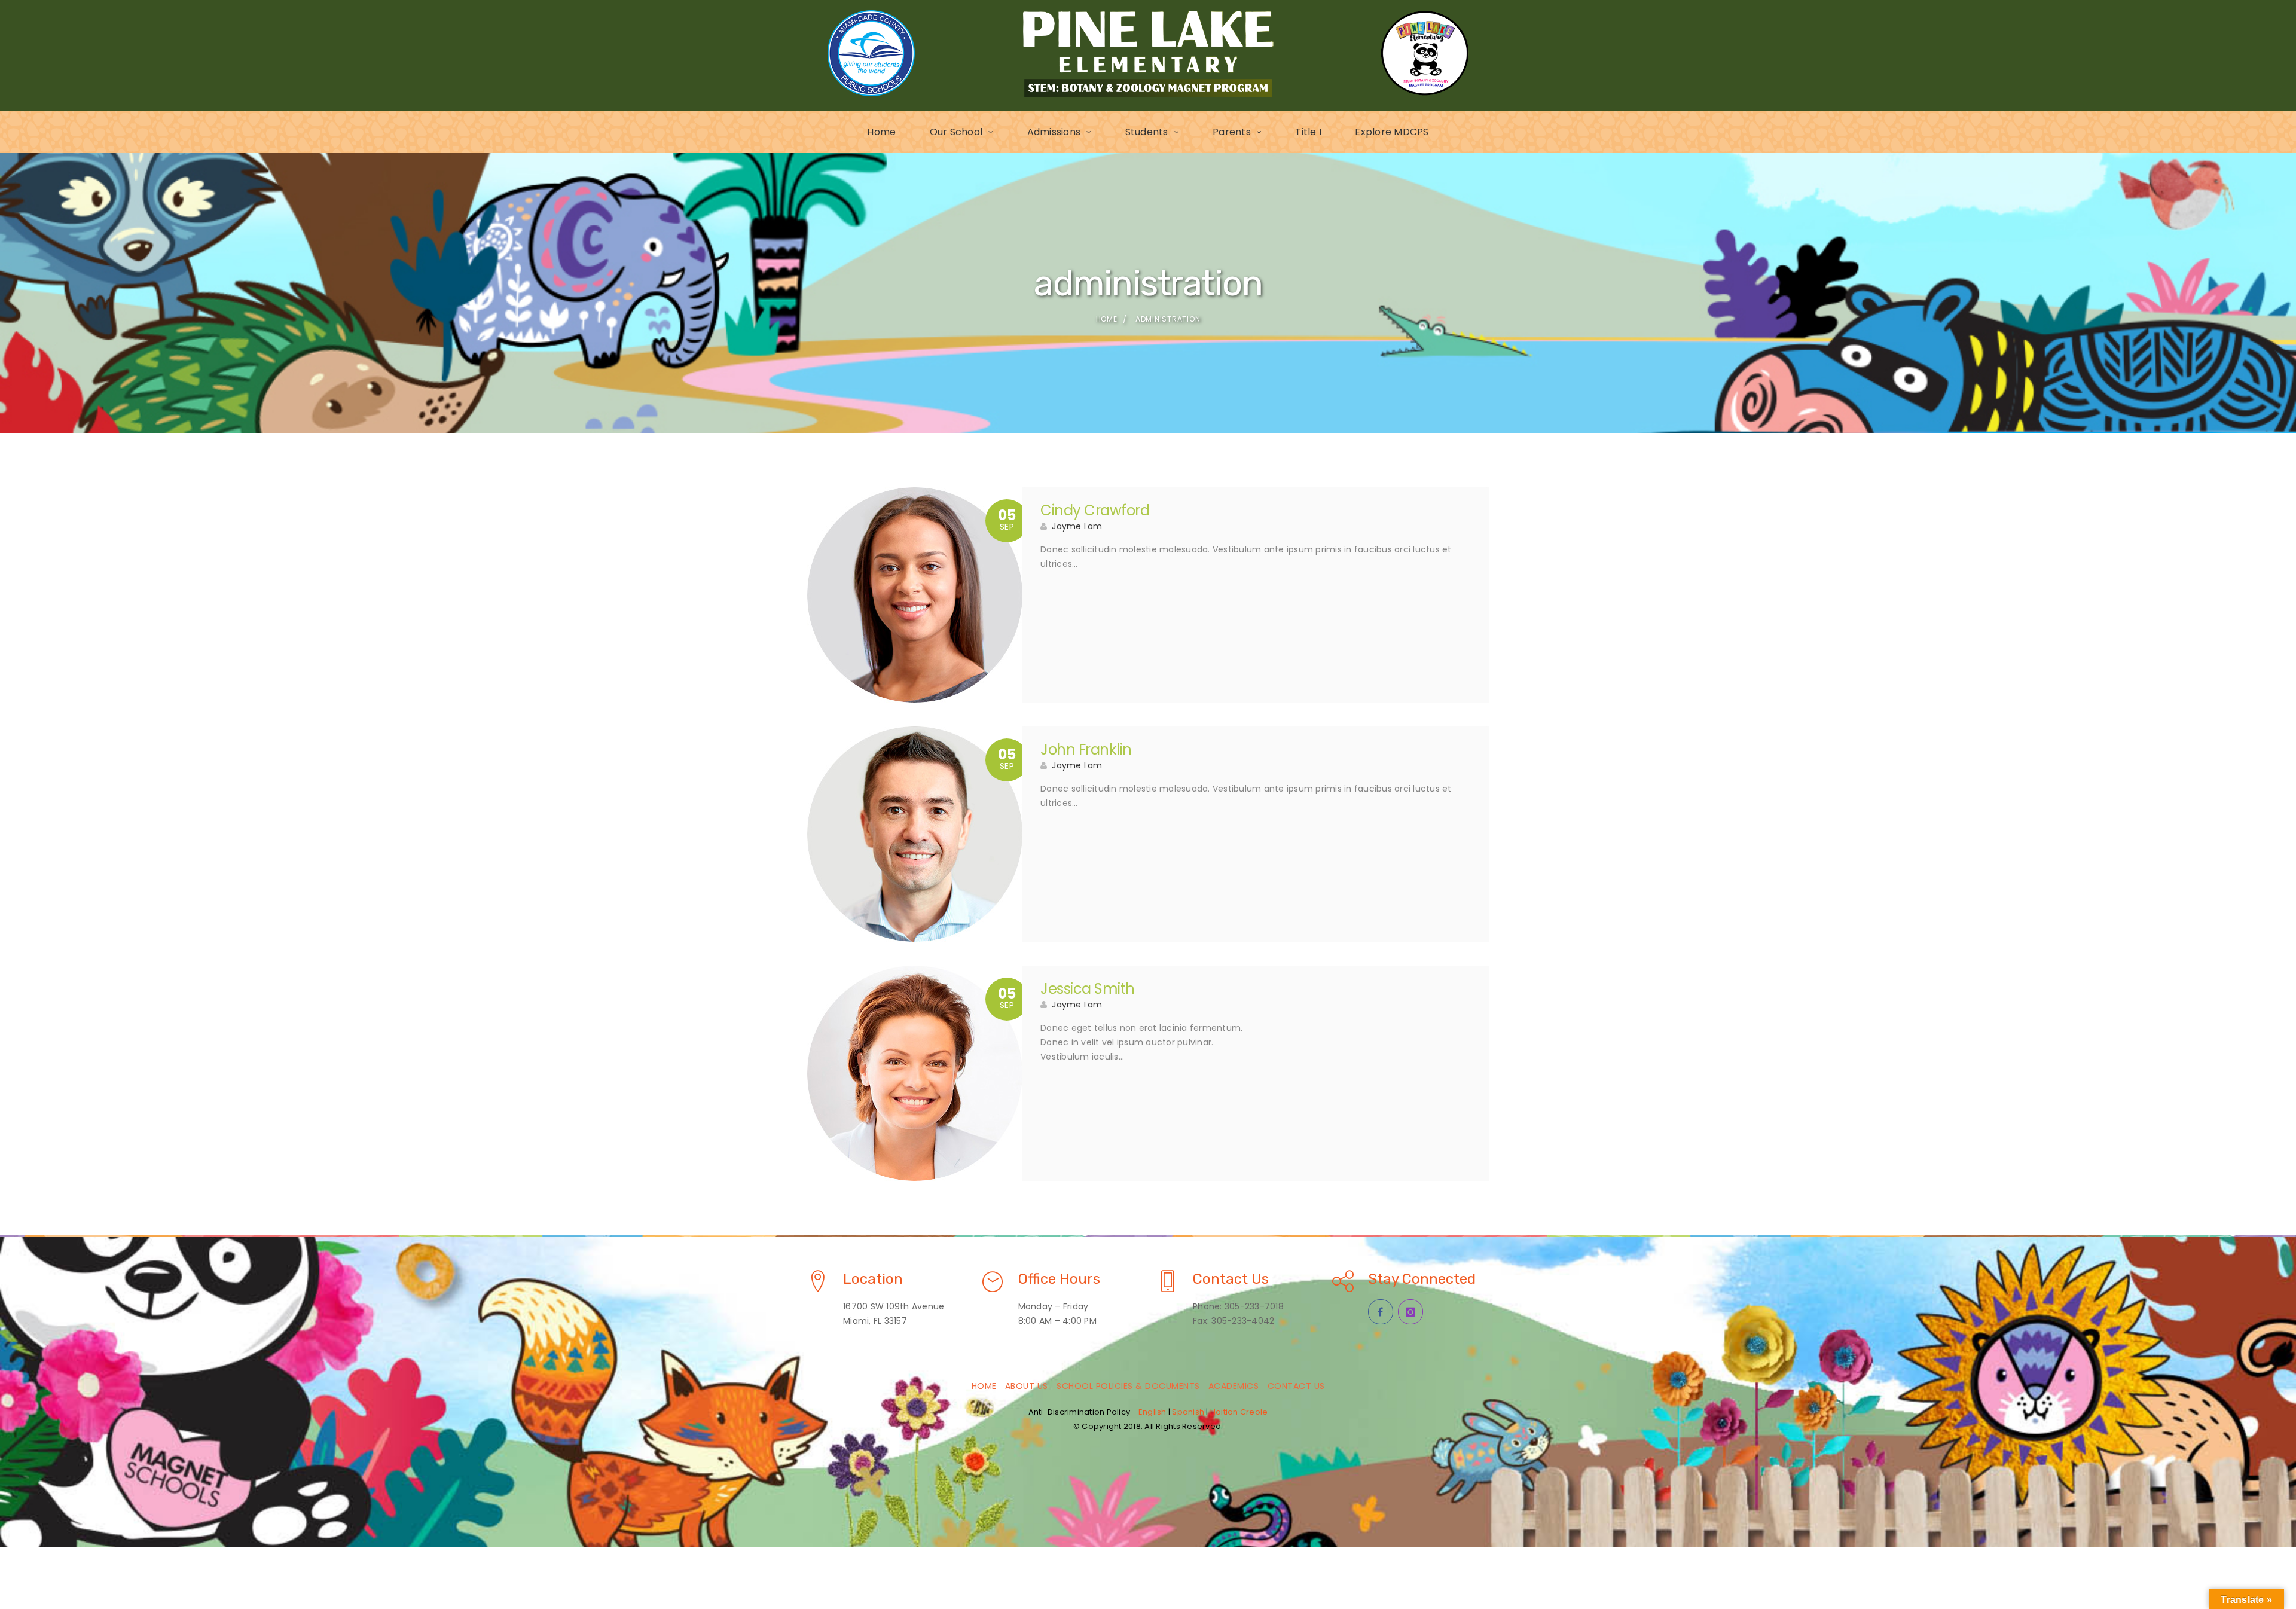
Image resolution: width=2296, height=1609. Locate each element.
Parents (1232, 132)
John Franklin (1086, 749)
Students (1147, 132)
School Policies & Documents (1128, 1386)
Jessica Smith (1088, 989)
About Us (1027, 1386)
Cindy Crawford (1095, 510)
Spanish (1188, 1412)
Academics (1234, 1386)
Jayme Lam (1077, 526)
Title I (1308, 132)
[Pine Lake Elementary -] (1148, 53)
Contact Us (1296, 1386)
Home (881, 132)
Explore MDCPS (1392, 132)
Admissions (1054, 132)
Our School (956, 132)
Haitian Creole (1239, 1412)
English (1152, 1412)
